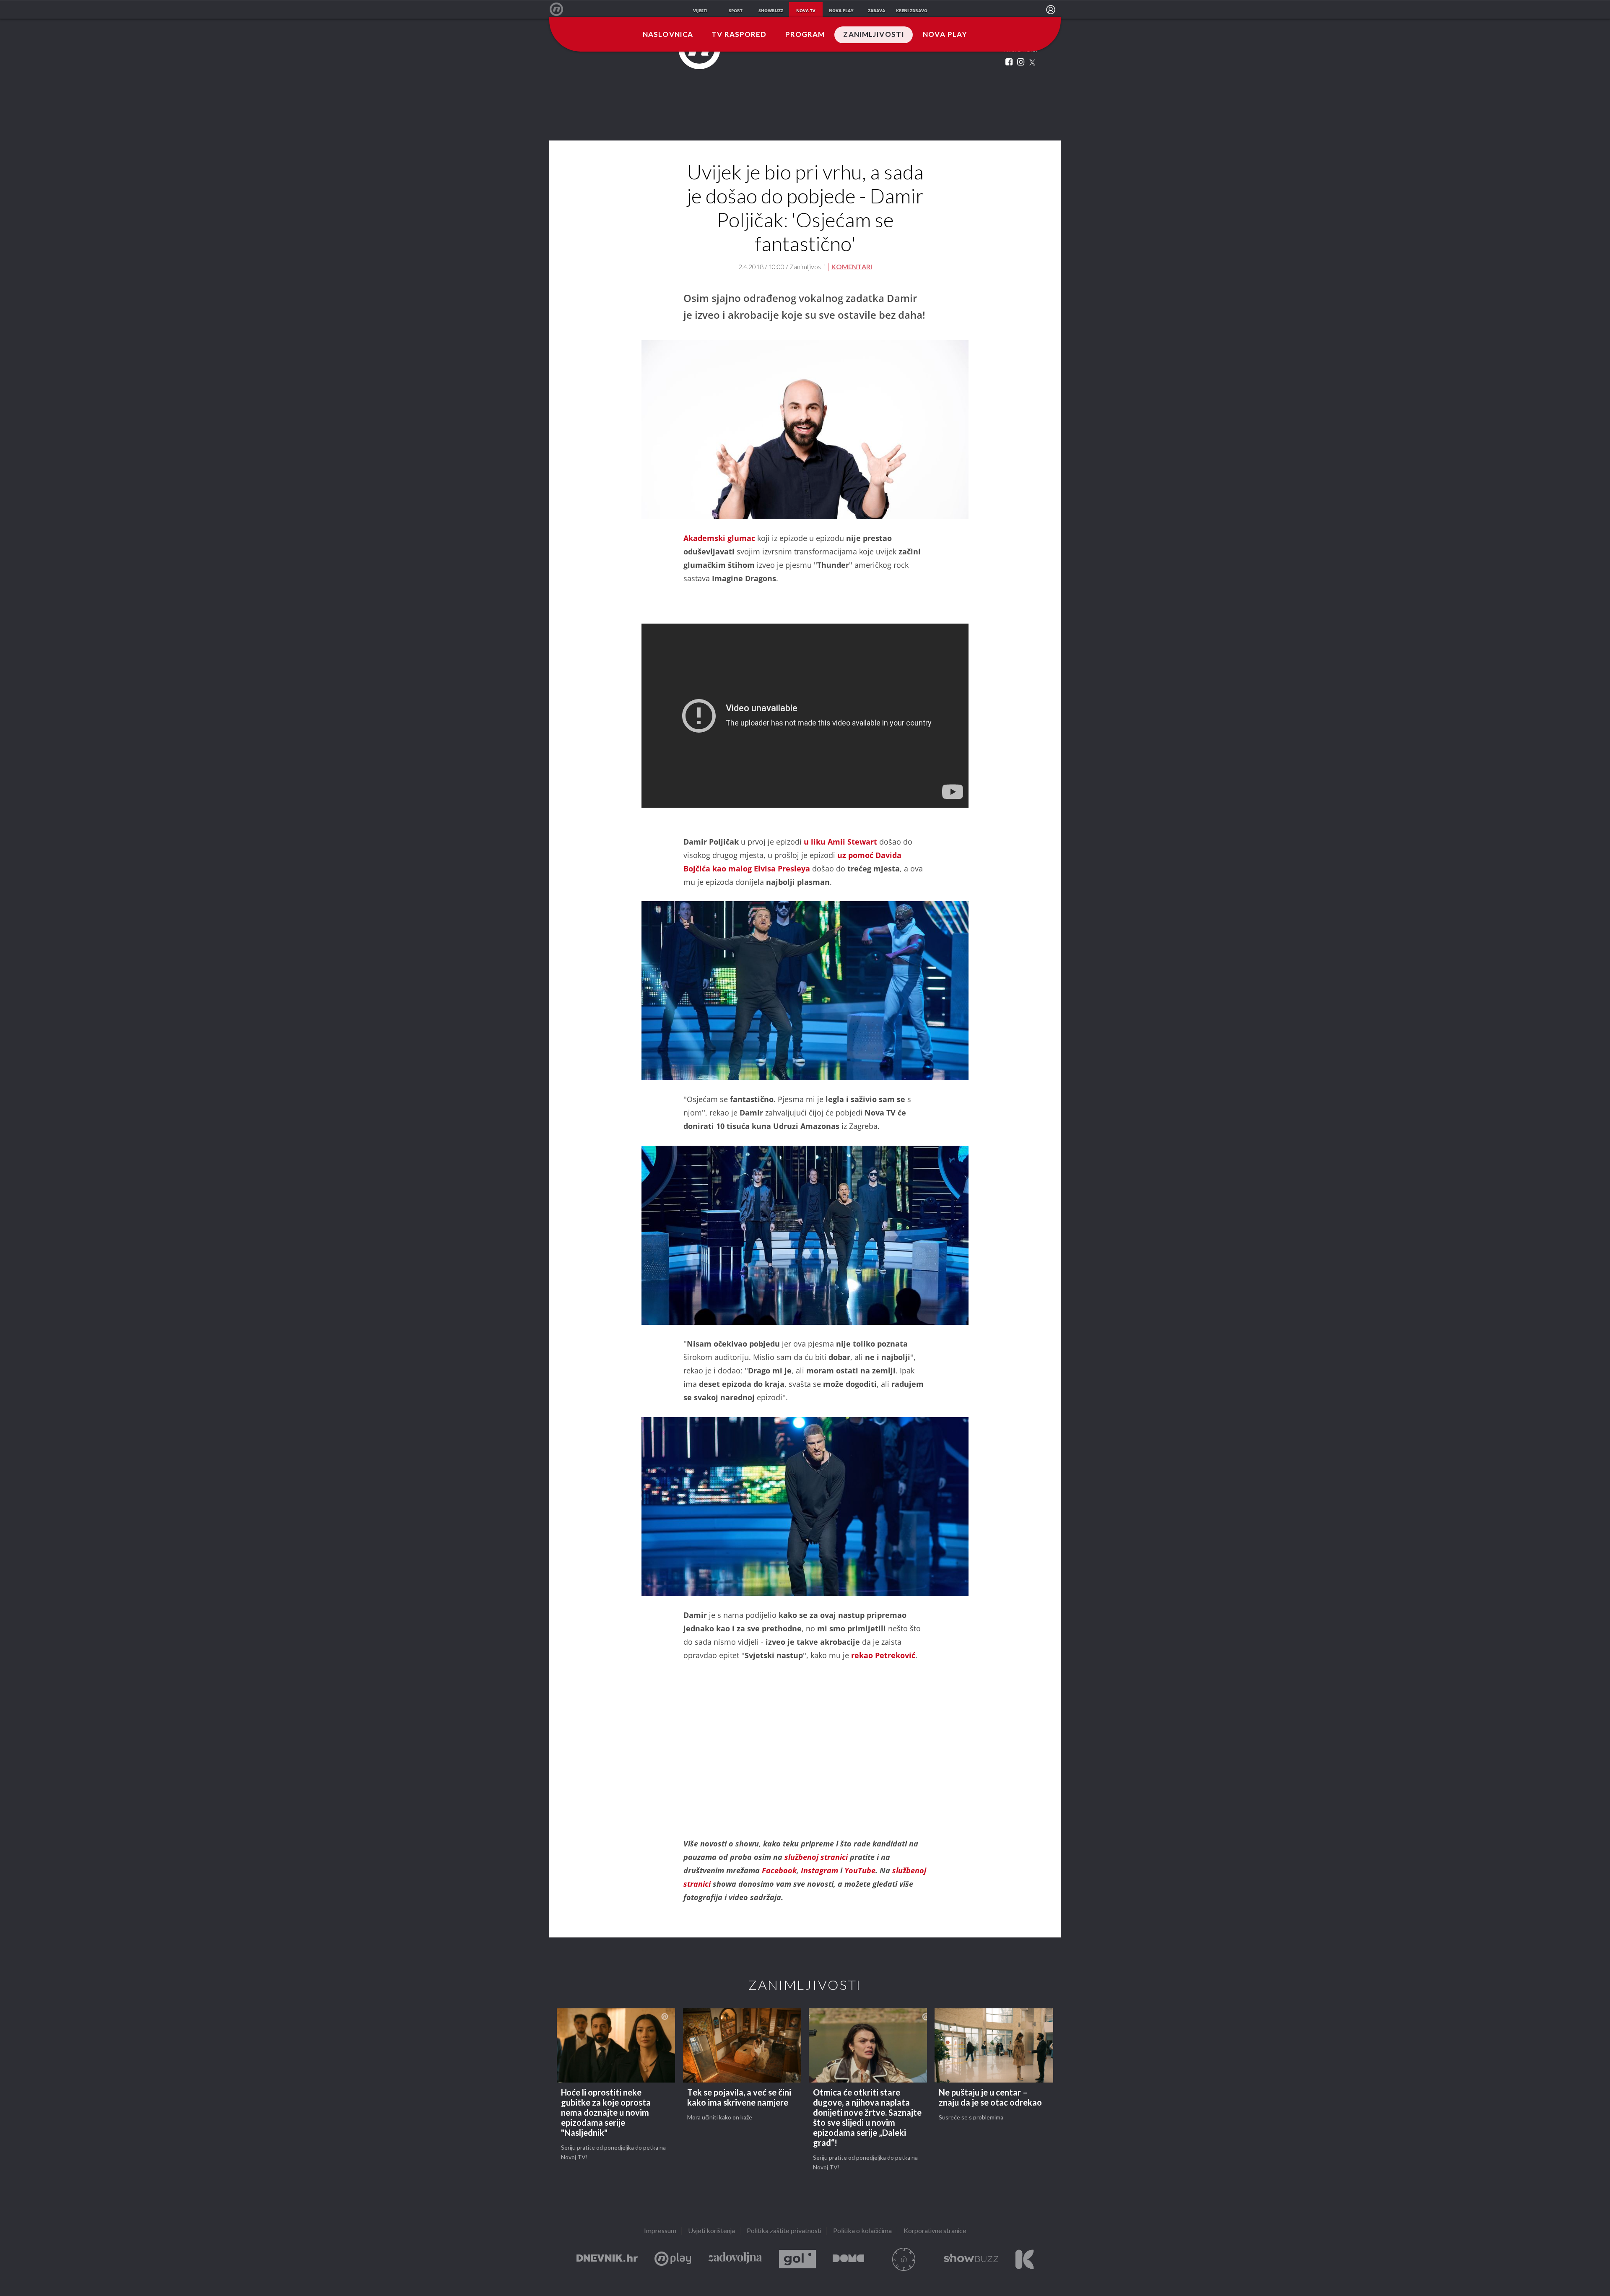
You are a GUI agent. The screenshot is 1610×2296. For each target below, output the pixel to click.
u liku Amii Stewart (840, 842)
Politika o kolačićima (862, 2231)
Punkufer (904, 2259)
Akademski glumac (719, 538)
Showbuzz (971, 2259)
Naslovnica (668, 35)
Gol (797, 2259)
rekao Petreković (883, 1655)
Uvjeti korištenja (712, 2231)
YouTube (860, 1870)
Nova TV (561, 9)
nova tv (806, 10)
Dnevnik (607, 2259)
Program (805, 35)
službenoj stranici (817, 1857)
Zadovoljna (735, 2259)
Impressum (660, 2231)
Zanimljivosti (874, 35)
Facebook (779, 1870)
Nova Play (945, 35)
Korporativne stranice (935, 2231)
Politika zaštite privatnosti (784, 2231)
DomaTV (848, 2259)
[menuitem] (1051, 10)
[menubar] (1051, 10)
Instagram (819, 1870)
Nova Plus (673, 2259)
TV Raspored (739, 35)
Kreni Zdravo (1024, 2259)
